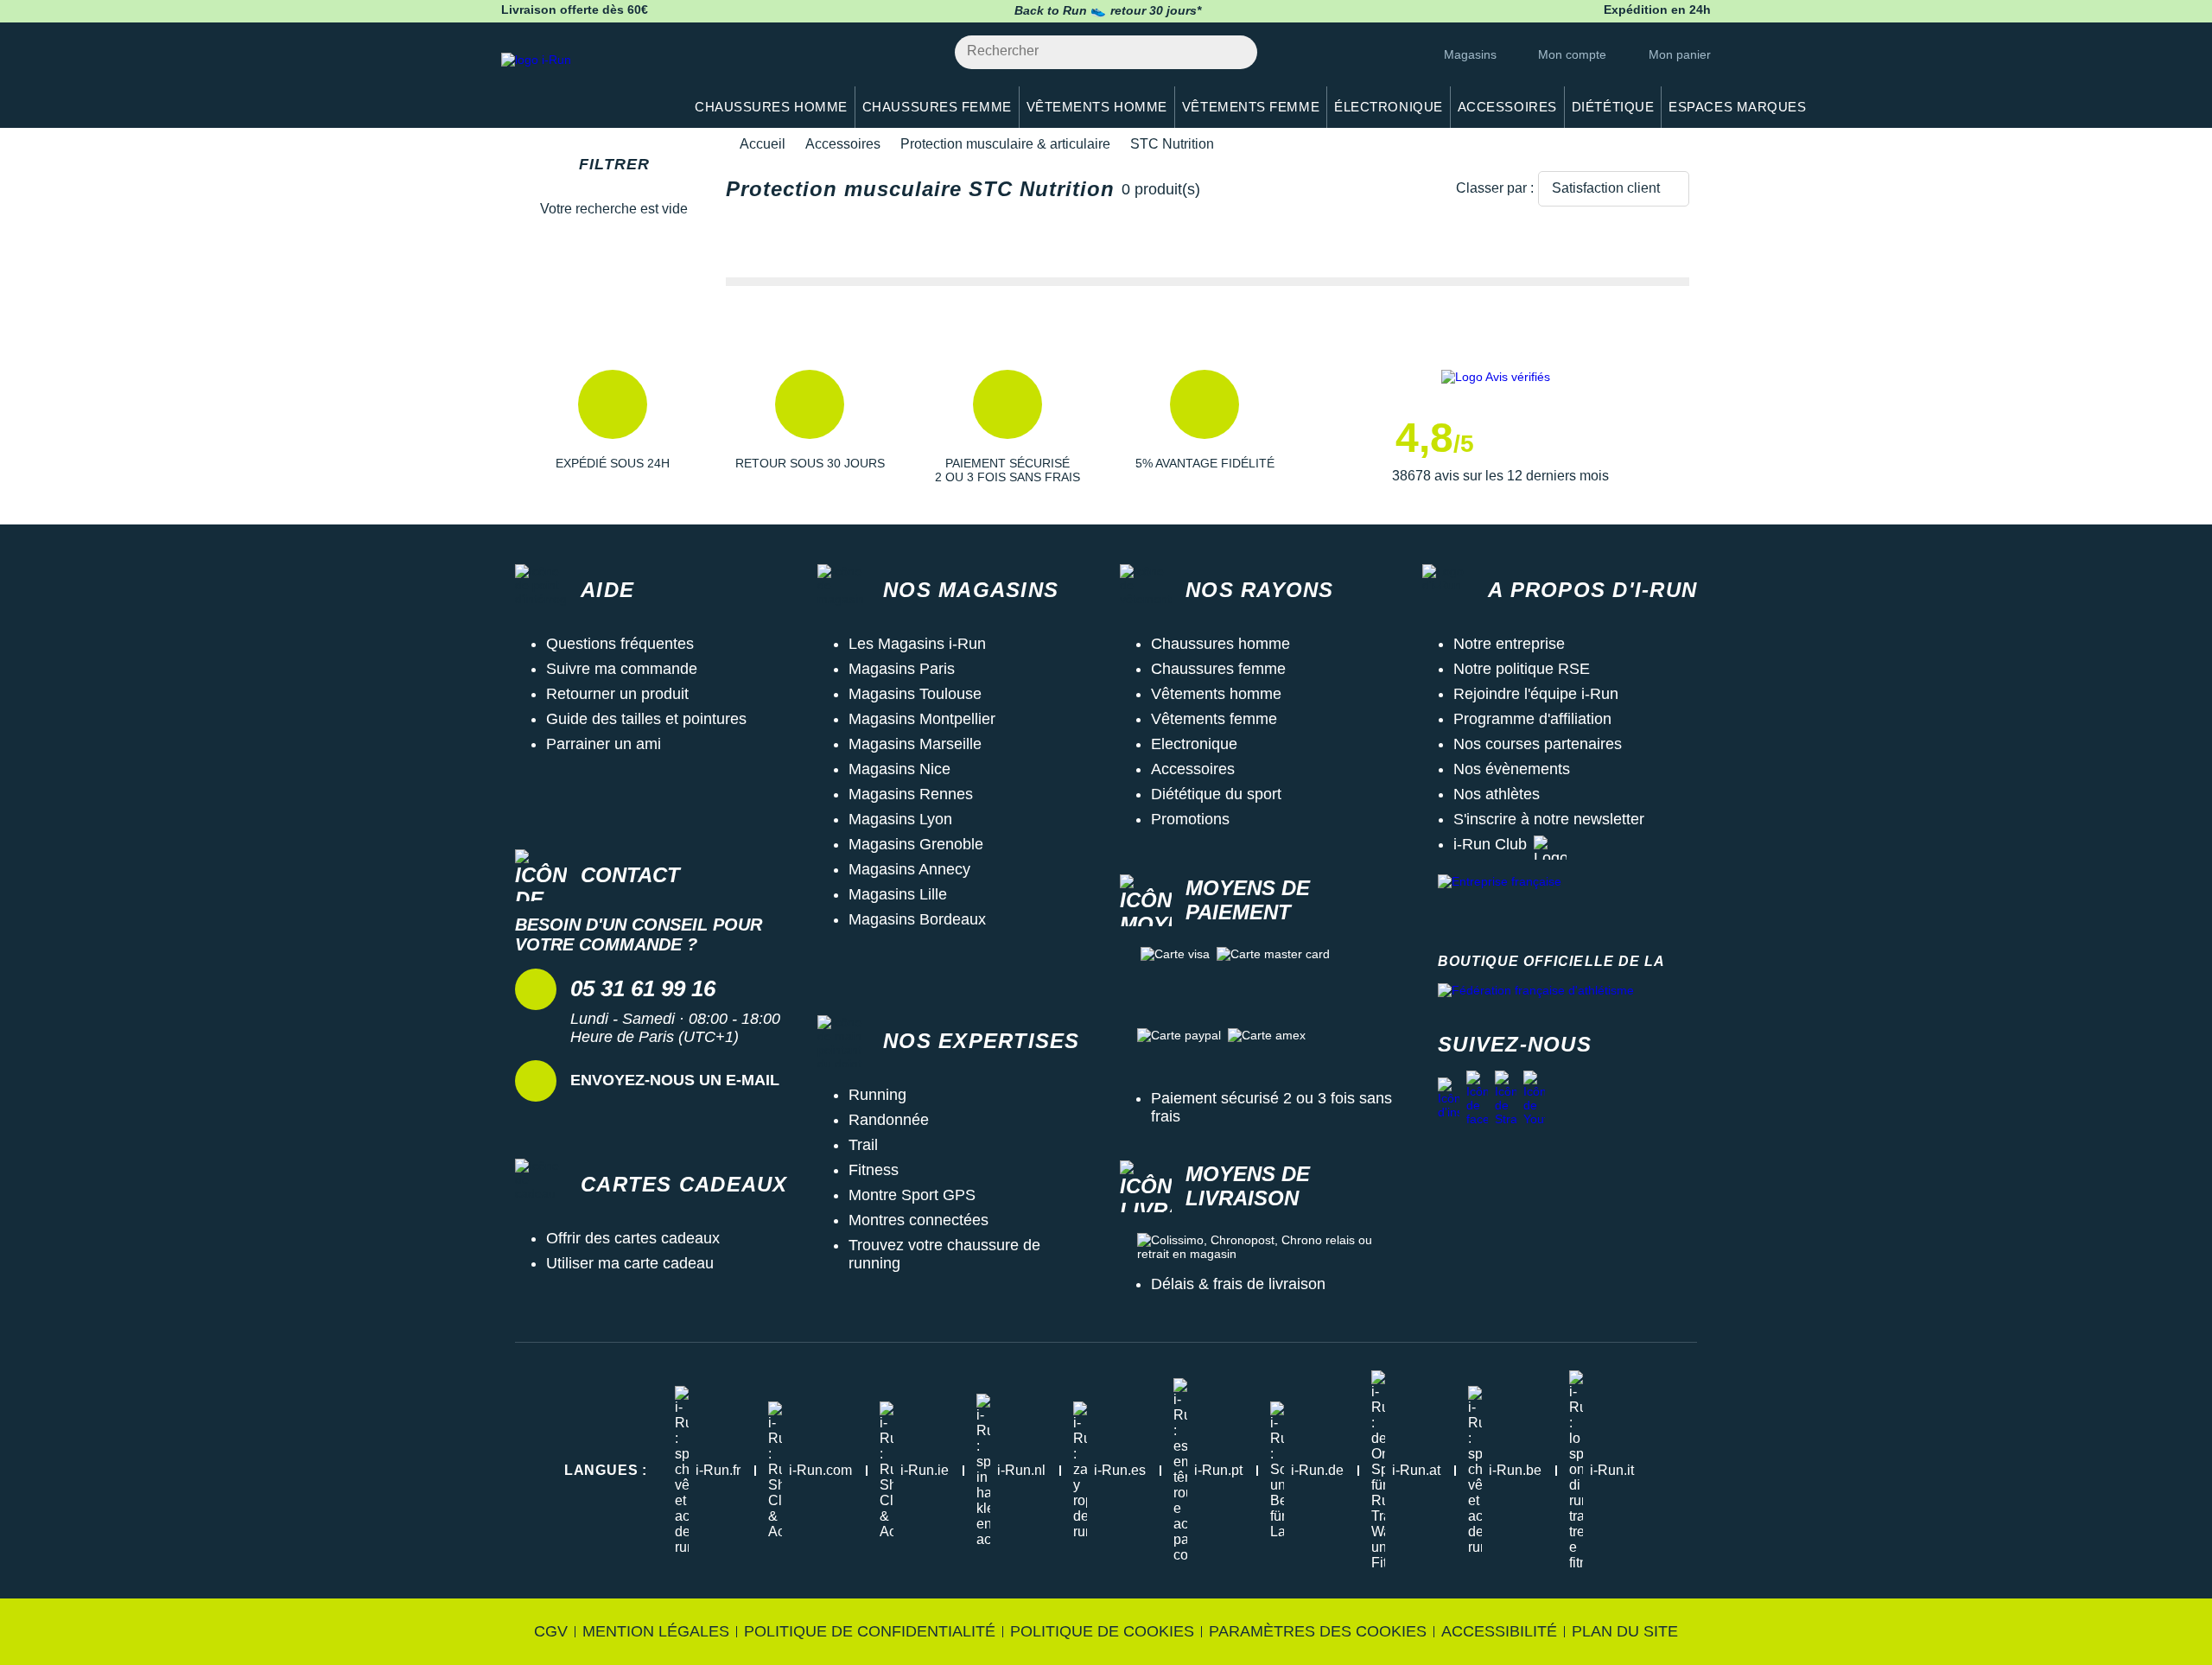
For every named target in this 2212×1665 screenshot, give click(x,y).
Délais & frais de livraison (1238, 1284)
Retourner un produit (617, 694)
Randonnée (889, 1120)
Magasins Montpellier (922, 719)
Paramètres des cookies (1318, 1631)
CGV (551, 1631)
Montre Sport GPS (912, 1195)
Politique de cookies (1102, 1631)
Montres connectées (918, 1220)
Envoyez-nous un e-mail (675, 1080)
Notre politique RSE (1522, 669)
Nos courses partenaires (1538, 744)
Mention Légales (656, 1631)
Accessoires (843, 144)
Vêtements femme (1214, 719)
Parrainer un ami (604, 744)
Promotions (1190, 819)
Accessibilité (1499, 1631)
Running (877, 1095)
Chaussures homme (1220, 644)
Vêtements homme (1216, 694)
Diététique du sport (1216, 794)
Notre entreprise (1509, 644)
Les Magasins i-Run (917, 644)
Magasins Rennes (911, 794)
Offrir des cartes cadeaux (633, 1238)
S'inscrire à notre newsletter (1549, 819)
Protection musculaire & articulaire (1005, 144)
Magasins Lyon (900, 819)
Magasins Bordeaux (917, 919)
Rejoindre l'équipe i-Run (1536, 694)
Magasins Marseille (915, 744)
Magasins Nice (899, 769)
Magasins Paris (902, 669)
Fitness (874, 1170)
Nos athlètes (1497, 794)
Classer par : (1495, 188)
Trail (863, 1145)
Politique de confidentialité (870, 1631)
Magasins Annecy (909, 869)
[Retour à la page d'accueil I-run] (583, 82)
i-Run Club (1490, 844)
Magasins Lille (898, 894)
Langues (606, 1470)
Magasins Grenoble (916, 844)
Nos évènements (1512, 769)
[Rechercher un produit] (1234, 52)
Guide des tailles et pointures (646, 719)
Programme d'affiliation (1532, 719)
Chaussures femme (1218, 669)
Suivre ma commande (622, 669)
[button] (613, 427)
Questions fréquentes (620, 644)
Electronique (1194, 744)
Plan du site (1625, 1631)
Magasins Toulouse (915, 694)
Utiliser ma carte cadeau (630, 1263)
